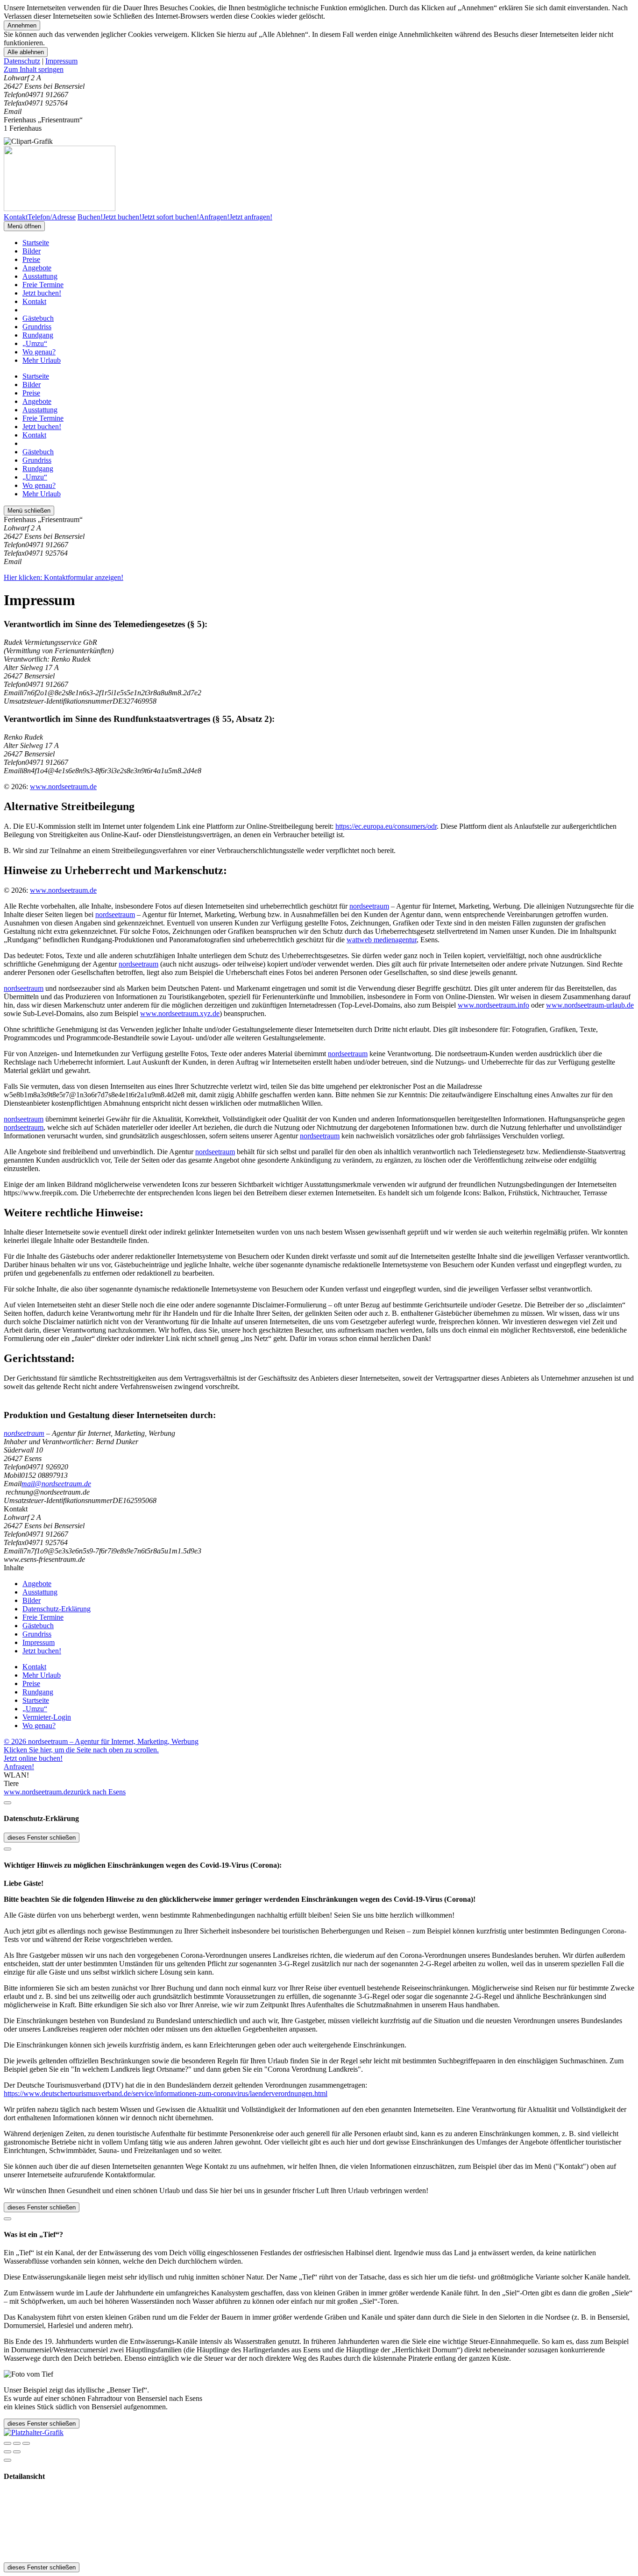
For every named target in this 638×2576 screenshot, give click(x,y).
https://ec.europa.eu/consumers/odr (386, 826)
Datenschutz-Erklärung (57, 1609)
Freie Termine (43, 285)
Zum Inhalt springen (34, 69)
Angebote (37, 268)
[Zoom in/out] (26, 2443)
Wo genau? (39, 352)
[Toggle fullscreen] (17, 2443)
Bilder (32, 251)
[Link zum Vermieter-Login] (34, 2432)
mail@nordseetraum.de (56, 1484)
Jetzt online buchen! (33, 1758)
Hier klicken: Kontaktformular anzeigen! (64, 577)
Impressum (61, 61)
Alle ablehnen (26, 52)
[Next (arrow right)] (17, 2452)
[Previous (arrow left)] (7, 2452)
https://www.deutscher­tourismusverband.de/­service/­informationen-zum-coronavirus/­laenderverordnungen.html (166, 2093)
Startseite (36, 243)
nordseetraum (369, 906)
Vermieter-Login (47, 1717)
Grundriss (37, 327)
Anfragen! (19, 1767)
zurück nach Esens (98, 1792)
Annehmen (22, 25)
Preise (31, 259)
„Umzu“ (35, 343)
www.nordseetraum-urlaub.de (590, 1005)
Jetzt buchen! (42, 293)
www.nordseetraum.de (63, 787)
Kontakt (34, 301)
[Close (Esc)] (7, 2443)
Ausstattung (40, 276)
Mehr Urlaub (42, 360)
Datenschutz (22, 61)
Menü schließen (29, 511)
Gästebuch (38, 318)
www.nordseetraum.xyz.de (180, 1013)
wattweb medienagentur (382, 940)
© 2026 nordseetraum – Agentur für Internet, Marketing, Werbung (101, 1741)
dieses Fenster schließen (42, 1838)
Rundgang (38, 335)
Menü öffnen (24, 226)
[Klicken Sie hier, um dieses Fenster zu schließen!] (7, 1803)
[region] (319, 70)
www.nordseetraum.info (493, 1005)
